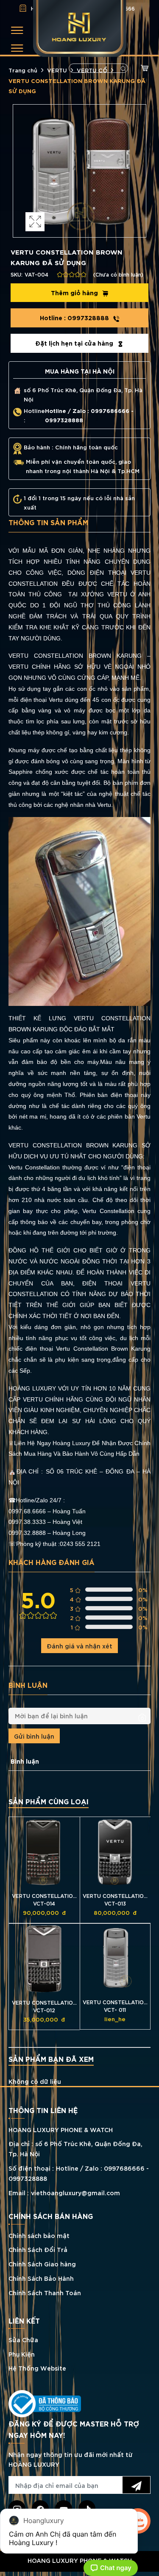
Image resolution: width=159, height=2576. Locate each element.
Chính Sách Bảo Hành (41, 2278)
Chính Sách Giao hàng (42, 2264)
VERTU (57, 70)
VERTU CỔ (92, 70)
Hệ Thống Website (37, 2368)
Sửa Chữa (23, 2339)
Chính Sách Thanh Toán (45, 2292)
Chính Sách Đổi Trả (38, 2249)
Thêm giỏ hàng (75, 292)
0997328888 (75, 317)
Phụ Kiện (22, 2354)
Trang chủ (23, 70)
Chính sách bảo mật (39, 2235)
